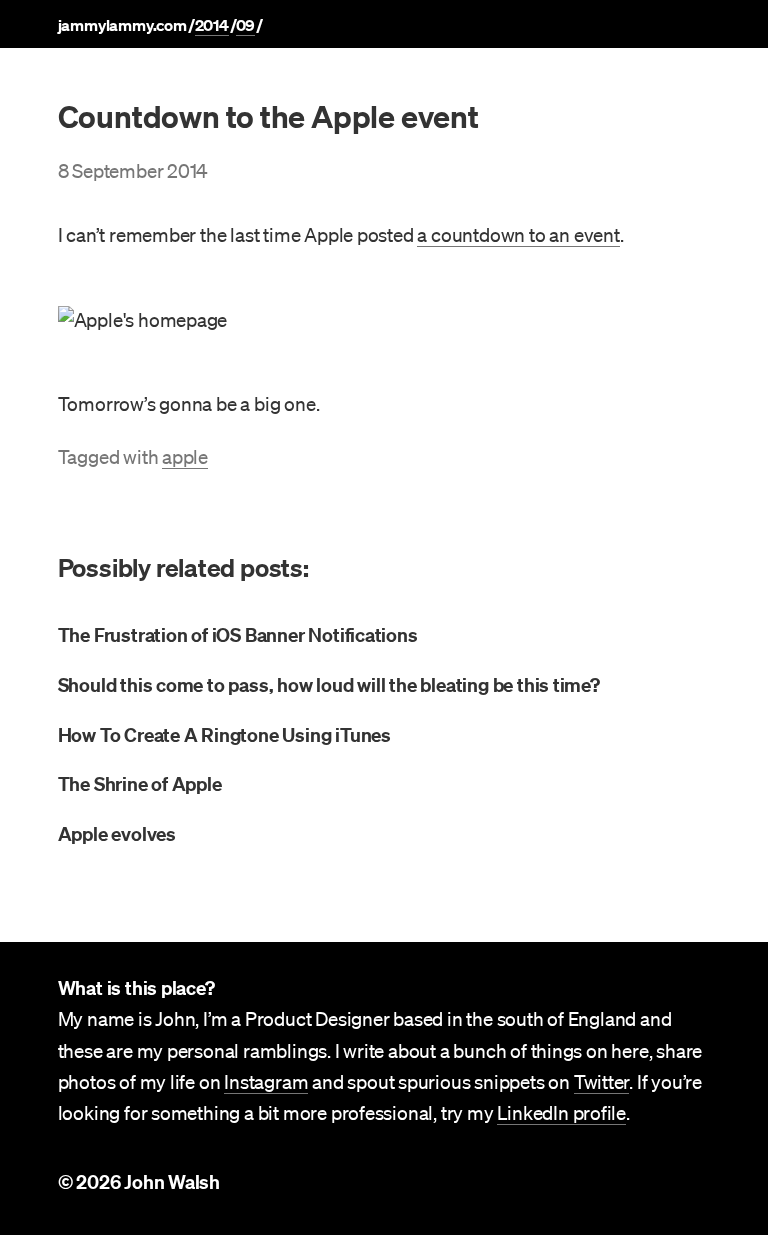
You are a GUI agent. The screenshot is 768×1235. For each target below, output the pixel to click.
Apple (185, 457)
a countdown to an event (518, 235)
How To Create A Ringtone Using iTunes (224, 735)
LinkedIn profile (561, 1113)
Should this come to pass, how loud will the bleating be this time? (329, 685)
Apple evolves (117, 834)
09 (246, 25)
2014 (212, 25)
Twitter (602, 1082)
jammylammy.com (122, 25)
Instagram (266, 1082)
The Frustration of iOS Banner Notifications (238, 635)
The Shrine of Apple (140, 784)
